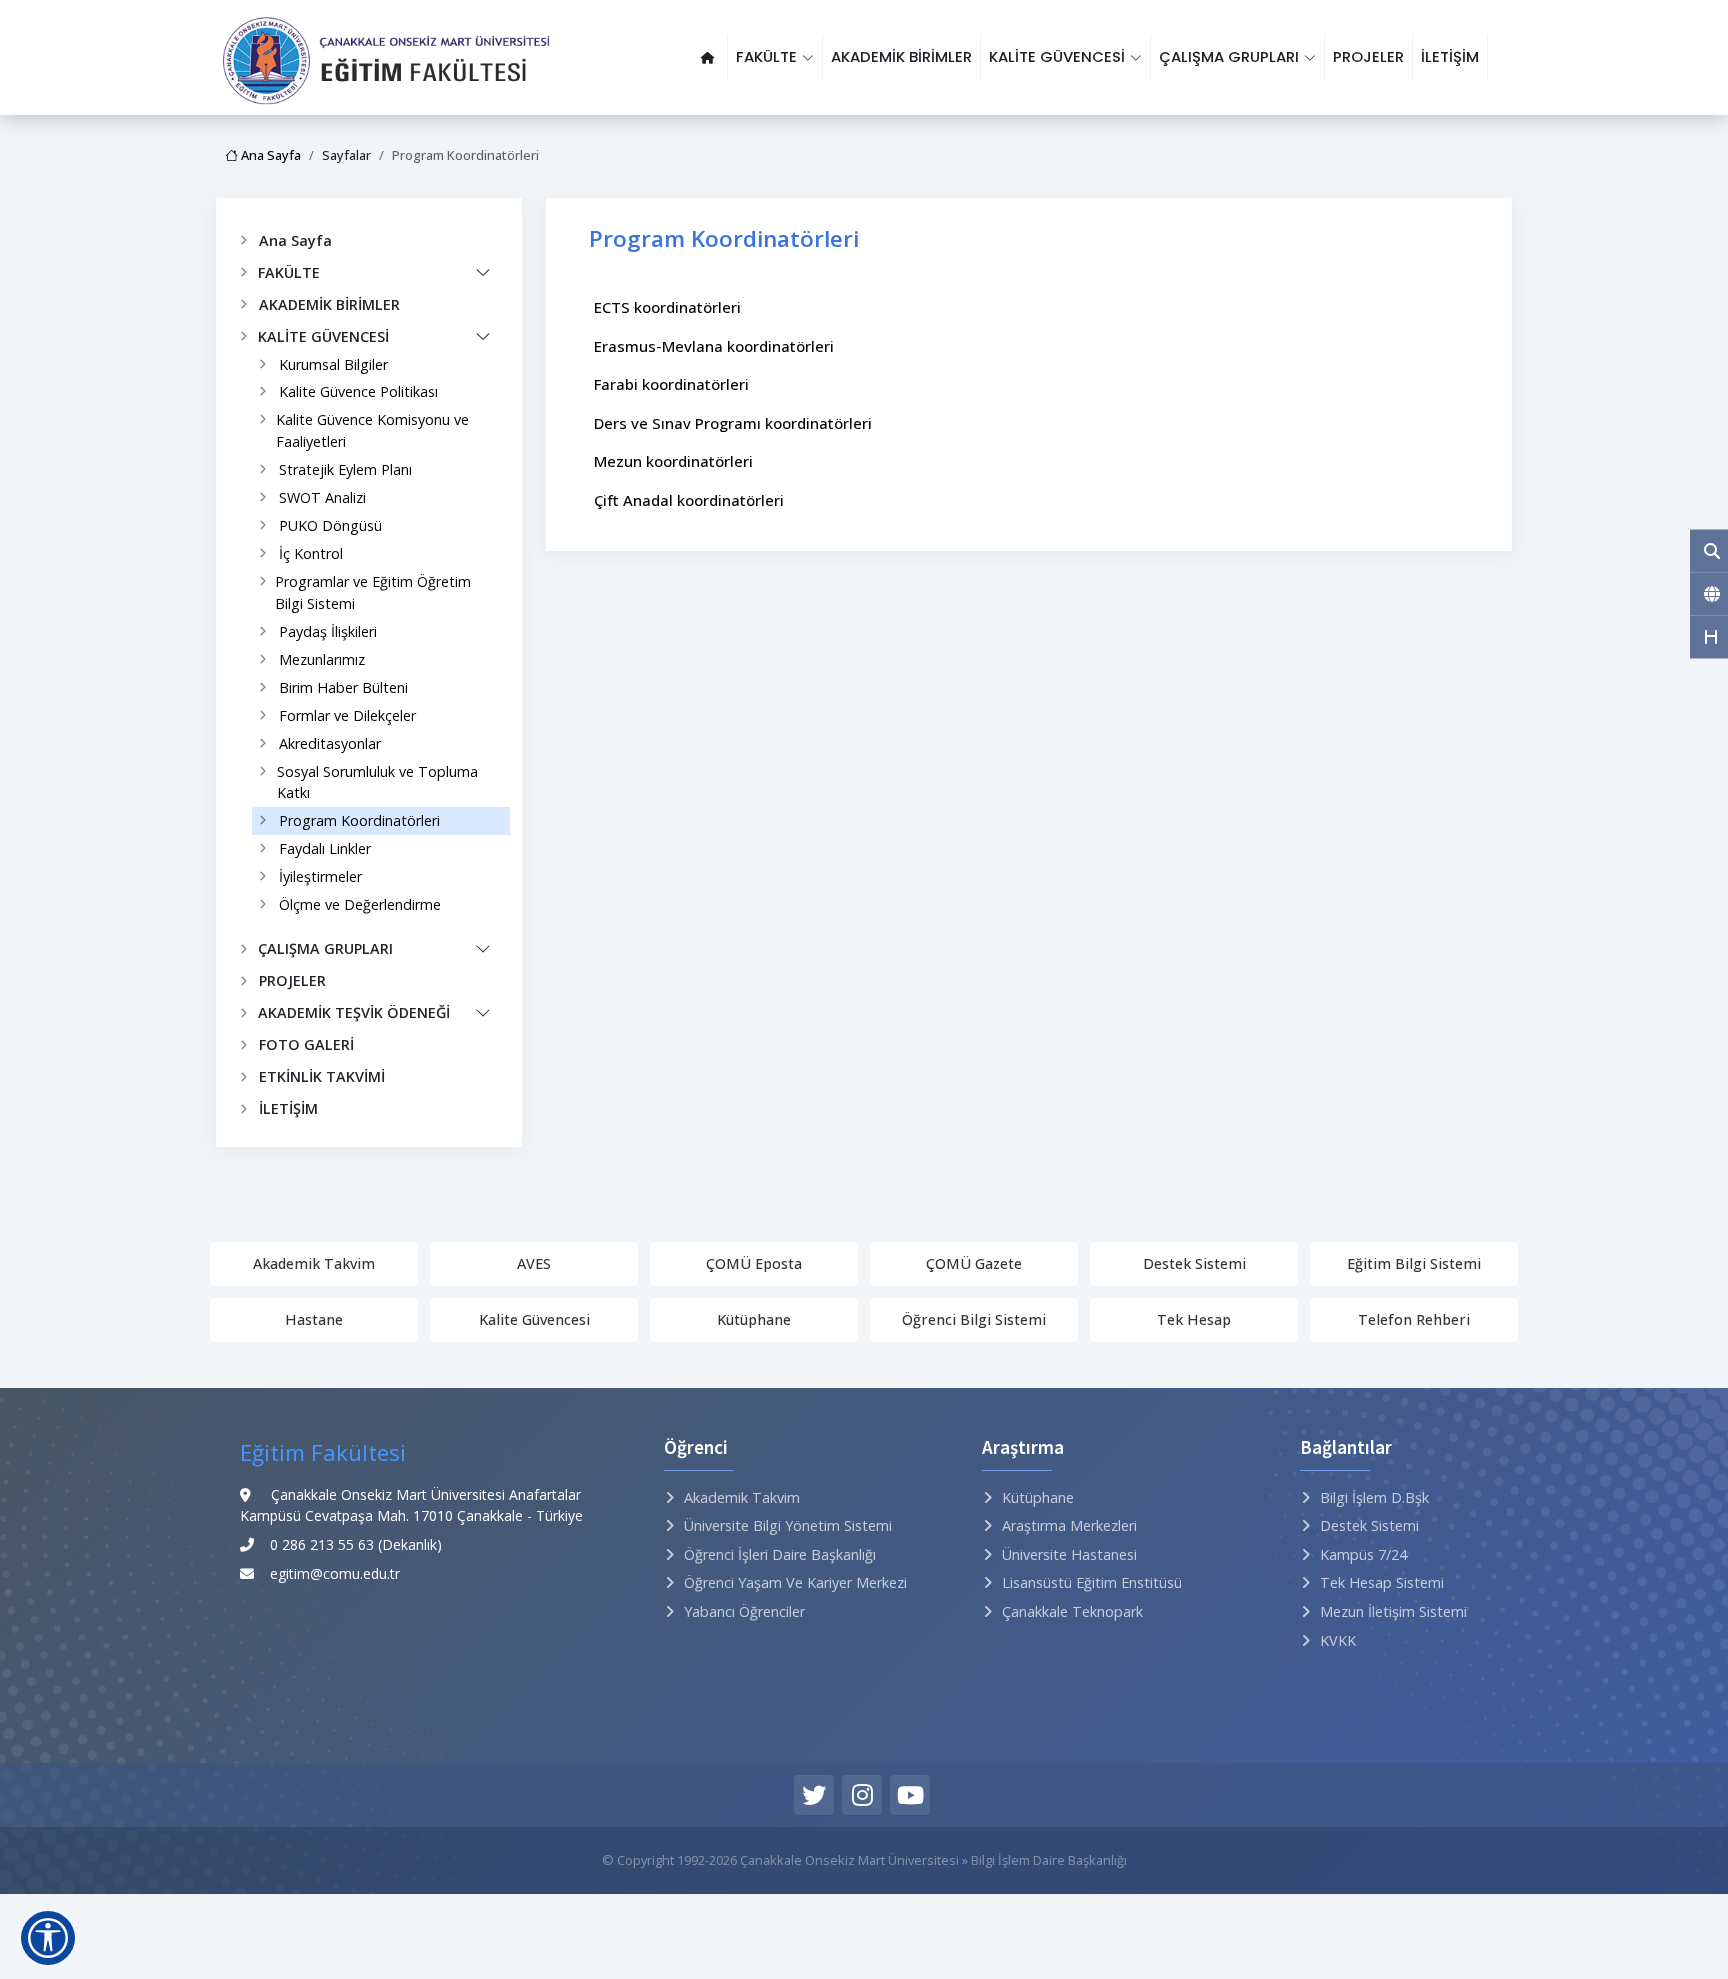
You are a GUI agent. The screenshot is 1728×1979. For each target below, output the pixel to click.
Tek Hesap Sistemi (1382, 1582)
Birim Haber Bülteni (343, 687)
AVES (534, 1263)
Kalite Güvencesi (534, 1319)
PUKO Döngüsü (330, 525)
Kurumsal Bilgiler (333, 364)
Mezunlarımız (322, 659)
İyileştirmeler (320, 876)
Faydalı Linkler (325, 848)
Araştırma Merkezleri (1069, 1525)
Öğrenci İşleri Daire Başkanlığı (780, 1554)
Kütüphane (754, 1319)
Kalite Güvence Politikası (358, 391)
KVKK (1338, 1640)
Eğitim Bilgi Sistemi (1414, 1263)
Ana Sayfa (269, 155)
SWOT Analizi (322, 497)
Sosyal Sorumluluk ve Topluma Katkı (377, 782)
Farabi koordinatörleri (671, 384)
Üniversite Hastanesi (1069, 1554)
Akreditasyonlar (330, 743)
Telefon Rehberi (1414, 1319)
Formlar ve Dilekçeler (347, 715)
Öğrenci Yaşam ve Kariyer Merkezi (795, 1582)
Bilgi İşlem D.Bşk (1374, 1497)
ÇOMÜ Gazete (974, 1263)
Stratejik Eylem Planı (345, 469)
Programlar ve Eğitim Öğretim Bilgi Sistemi (373, 592)
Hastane (314, 1319)
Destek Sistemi (1194, 1263)
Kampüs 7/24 (1363, 1554)
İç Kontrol (311, 553)
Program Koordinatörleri (359, 820)
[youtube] (910, 1795)
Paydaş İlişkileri (328, 631)
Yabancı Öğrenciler (744, 1611)
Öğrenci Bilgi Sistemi (974, 1319)
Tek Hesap (1194, 1319)
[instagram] (862, 1795)
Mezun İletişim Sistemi (1393, 1611)
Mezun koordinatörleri (673, 461)
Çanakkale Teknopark (1072, 1611)
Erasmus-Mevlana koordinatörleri (714, 346)
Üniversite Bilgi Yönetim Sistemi (788, 1525)
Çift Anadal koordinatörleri (689, 500)
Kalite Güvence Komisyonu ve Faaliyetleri (372, 430)
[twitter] (814, 1795)
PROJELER (1368, 56)
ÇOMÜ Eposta (754, 1263)
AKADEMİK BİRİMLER (901, 56)
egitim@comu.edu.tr (335, 1573)
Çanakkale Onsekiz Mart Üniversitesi (849, 1860)
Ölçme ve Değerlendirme (360, 904)
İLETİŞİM (1450, 56)
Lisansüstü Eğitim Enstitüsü (1092, 1582)
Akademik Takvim (314, 1263)
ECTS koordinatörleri (667, 307)
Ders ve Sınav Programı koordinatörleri (733, 423)
